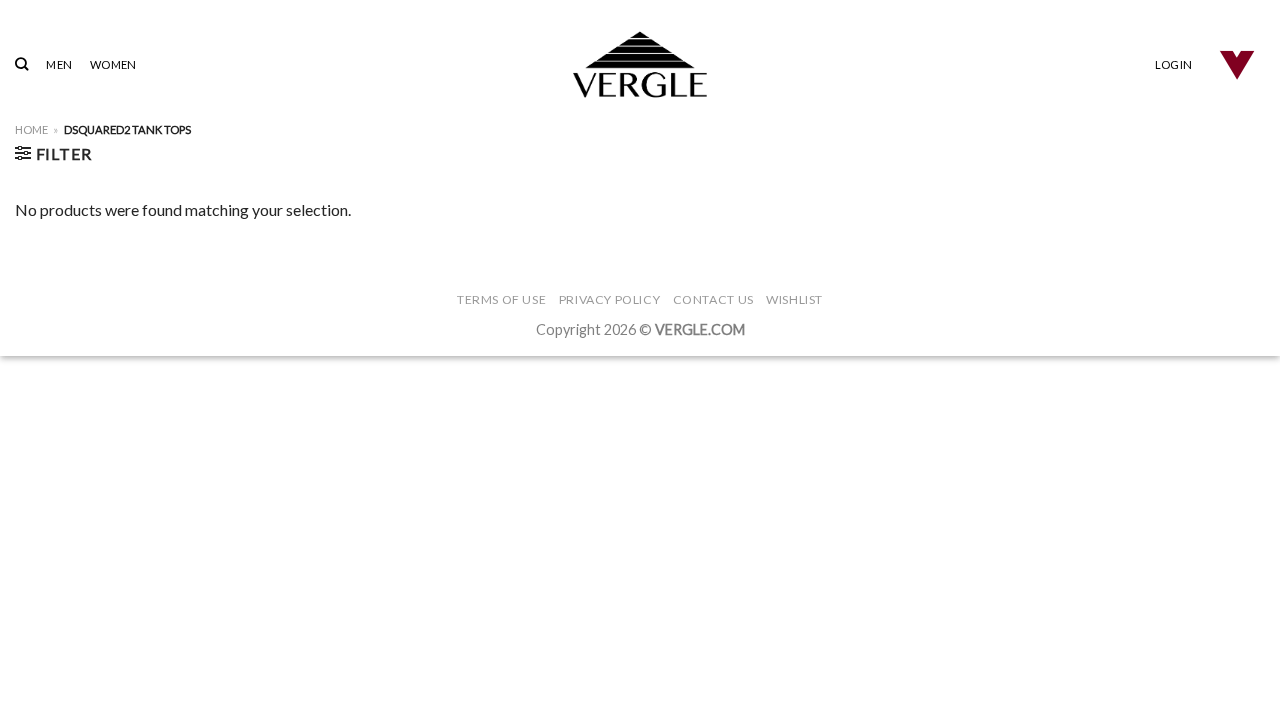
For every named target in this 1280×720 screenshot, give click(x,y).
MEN (59, 64)
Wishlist (794, 299)
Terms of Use (501, 299)
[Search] (21, 64)
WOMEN (113, 64)
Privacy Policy (610, 299)
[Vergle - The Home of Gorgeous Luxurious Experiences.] (640, 64)
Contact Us (713, 299)
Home (31, 129)
